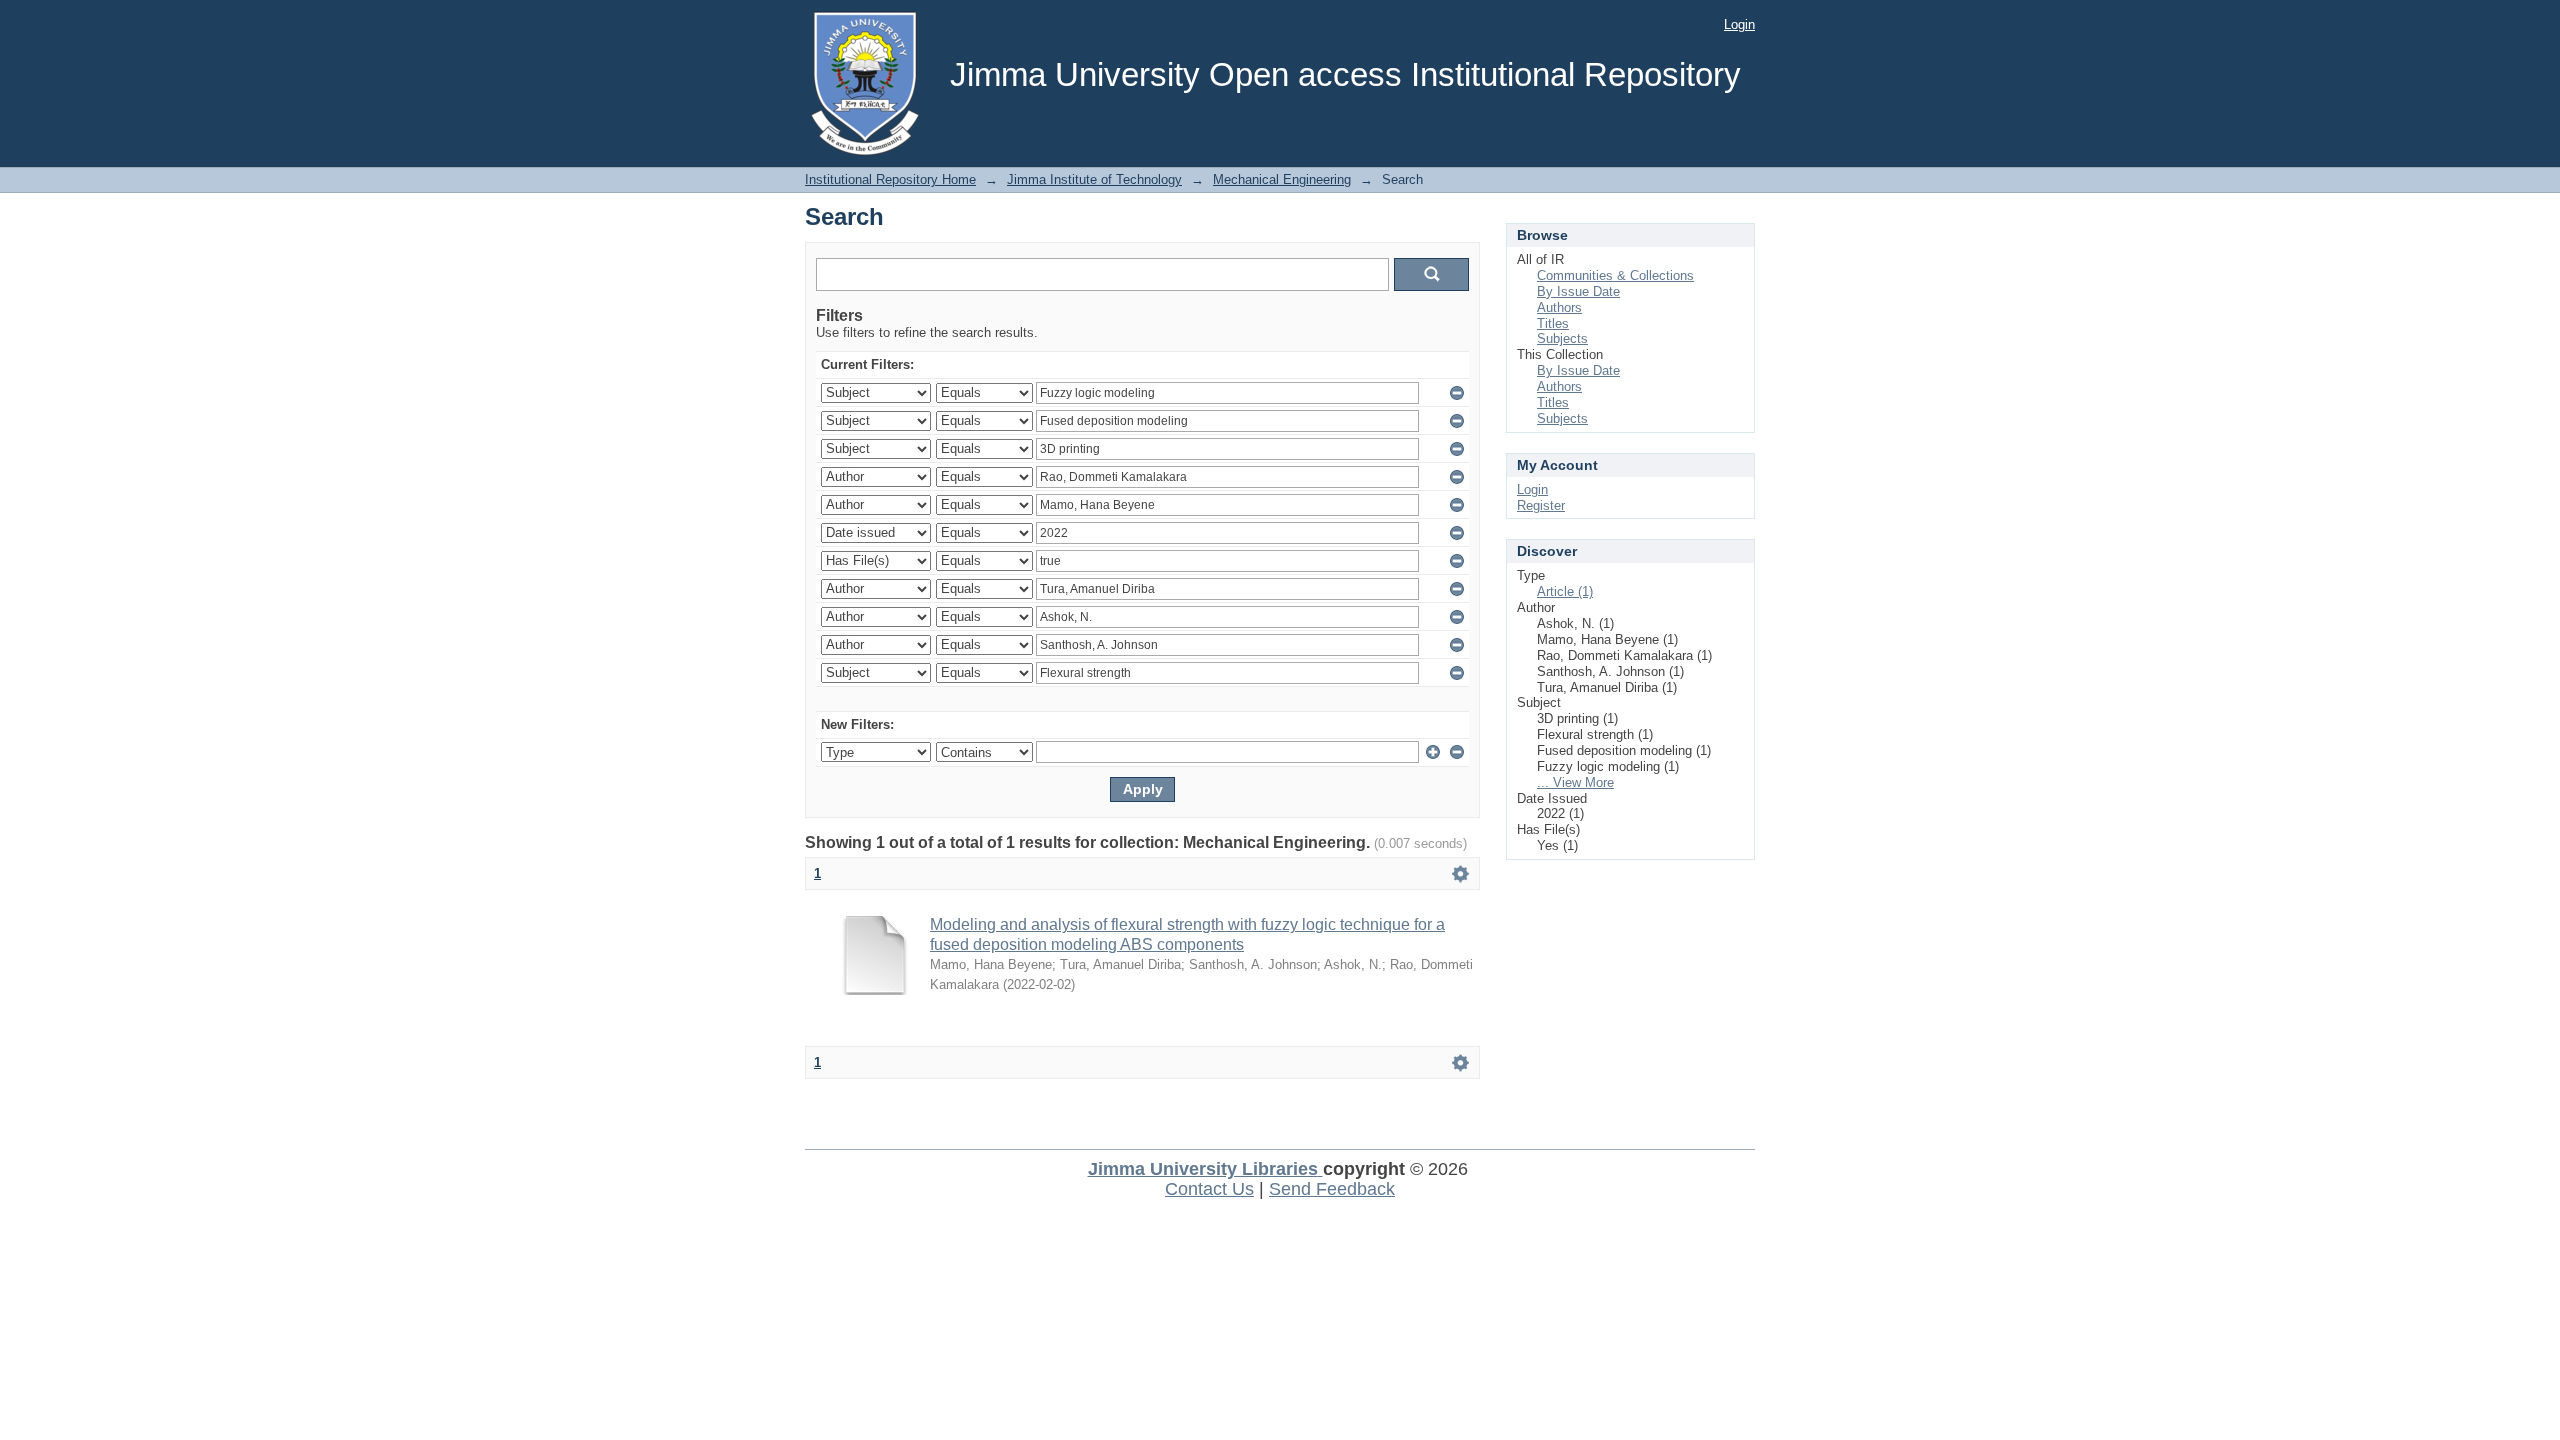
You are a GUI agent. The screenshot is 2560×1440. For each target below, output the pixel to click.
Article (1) (1565, 591)
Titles (1553, 323)
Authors (1559, 307)
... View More (1575, 782)
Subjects (1562, 338)
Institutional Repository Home (890, 179)
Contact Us (1209, 1189)
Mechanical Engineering (1282, 179)
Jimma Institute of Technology (1094, 179)
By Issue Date (1578, 291)
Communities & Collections (1615, 275)
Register (1541, 505)
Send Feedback (1332, 1189)
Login (1739, 24)
